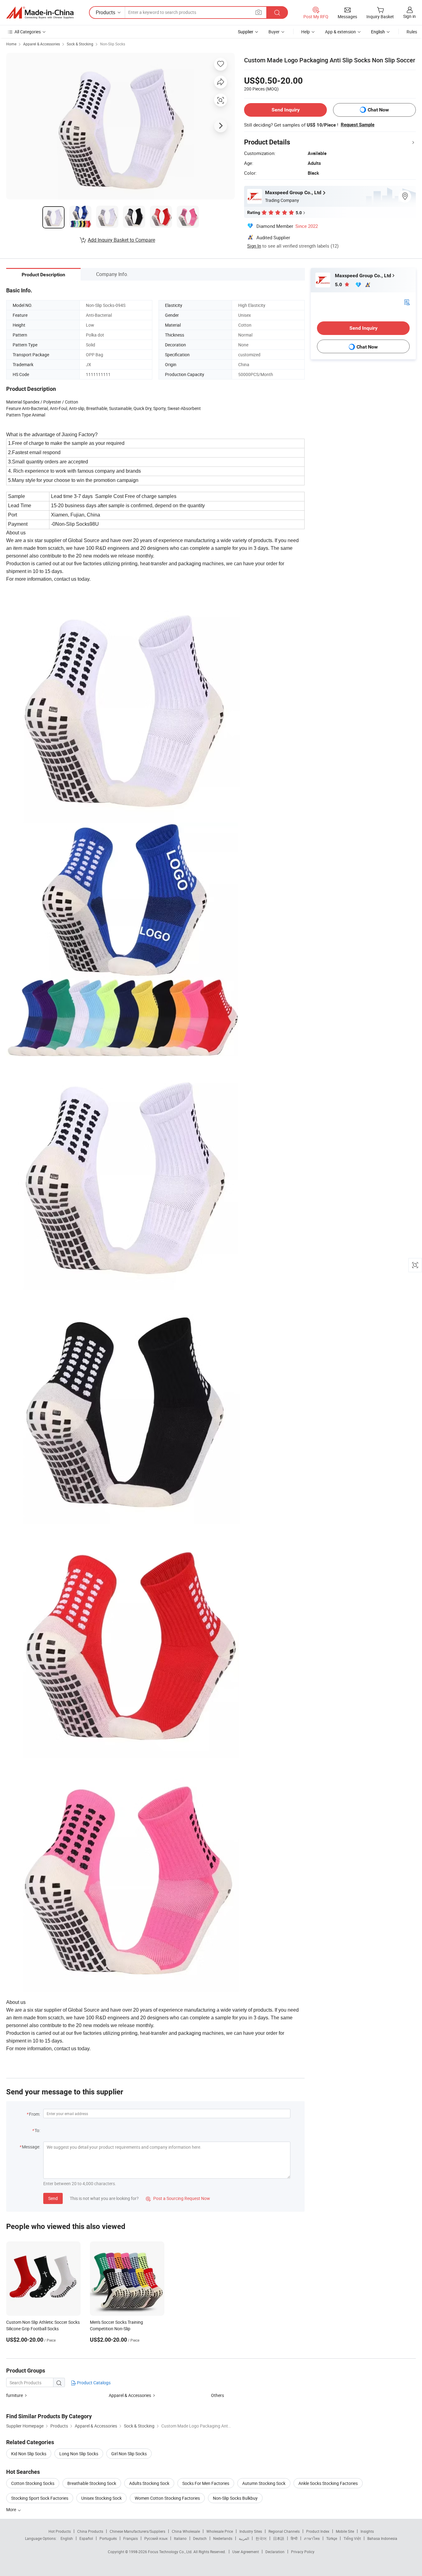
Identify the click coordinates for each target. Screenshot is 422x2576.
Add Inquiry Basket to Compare (121, 240)
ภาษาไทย (312, 2538)
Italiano (180, 2538)
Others (217, 2395)
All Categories (28, 32)
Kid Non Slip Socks (29, 2454)
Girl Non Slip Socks (129, 2454)
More (12, 2509)
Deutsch (200, 2538)
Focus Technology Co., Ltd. (171, 2552)
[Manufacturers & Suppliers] (40, 13)
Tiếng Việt (352, 2538)
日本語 (279, 2538)
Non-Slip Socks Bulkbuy (235, 2498)
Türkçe (332, 2538)
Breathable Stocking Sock (92, 2483)
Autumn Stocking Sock (264, 2483)
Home (11, 44)
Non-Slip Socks (113, 44)
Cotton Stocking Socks (33, 2483)
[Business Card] (407, 302)
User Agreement (246, 2552)
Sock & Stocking (80, 44)
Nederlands (223, 2538)
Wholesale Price (220, 2531)
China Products (90, 2531)
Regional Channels (284, 2531)
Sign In (254, 246)
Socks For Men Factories (206, 2483)
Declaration (275, 2552)
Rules (412, 32)
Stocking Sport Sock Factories (40, 2498)
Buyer (274, 32)
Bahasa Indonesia (382, 2538)
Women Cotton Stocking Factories (167, 2498)
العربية (244, 2538)
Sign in (409, 16)
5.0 (339, 284)
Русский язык (156, 2538)
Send (53, 2198)
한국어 (261, 2538)
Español (86, 2538)
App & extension (340, 32)
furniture (15, 2395)
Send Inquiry (286, 110)
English (67, 2538)
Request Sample (358, 125)
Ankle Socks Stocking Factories (328, 2483)
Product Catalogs (93, 2383)
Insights (367, 2531)
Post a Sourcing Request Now (178, 2198)
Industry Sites (251, 2531)
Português (108, 2538)
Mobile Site (345, 2531)
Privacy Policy (303, 2552)
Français (131, 2538)
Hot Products (60, 2531)
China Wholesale (186, 2531)
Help (306, 32)
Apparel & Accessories (42, 44)
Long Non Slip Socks (79, 2454)
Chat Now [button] (378, 110)
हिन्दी (294, 2538)
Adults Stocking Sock (149, 2483)
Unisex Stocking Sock (101, 2498)
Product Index (318, 2531)
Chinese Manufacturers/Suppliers (137, 2531)
